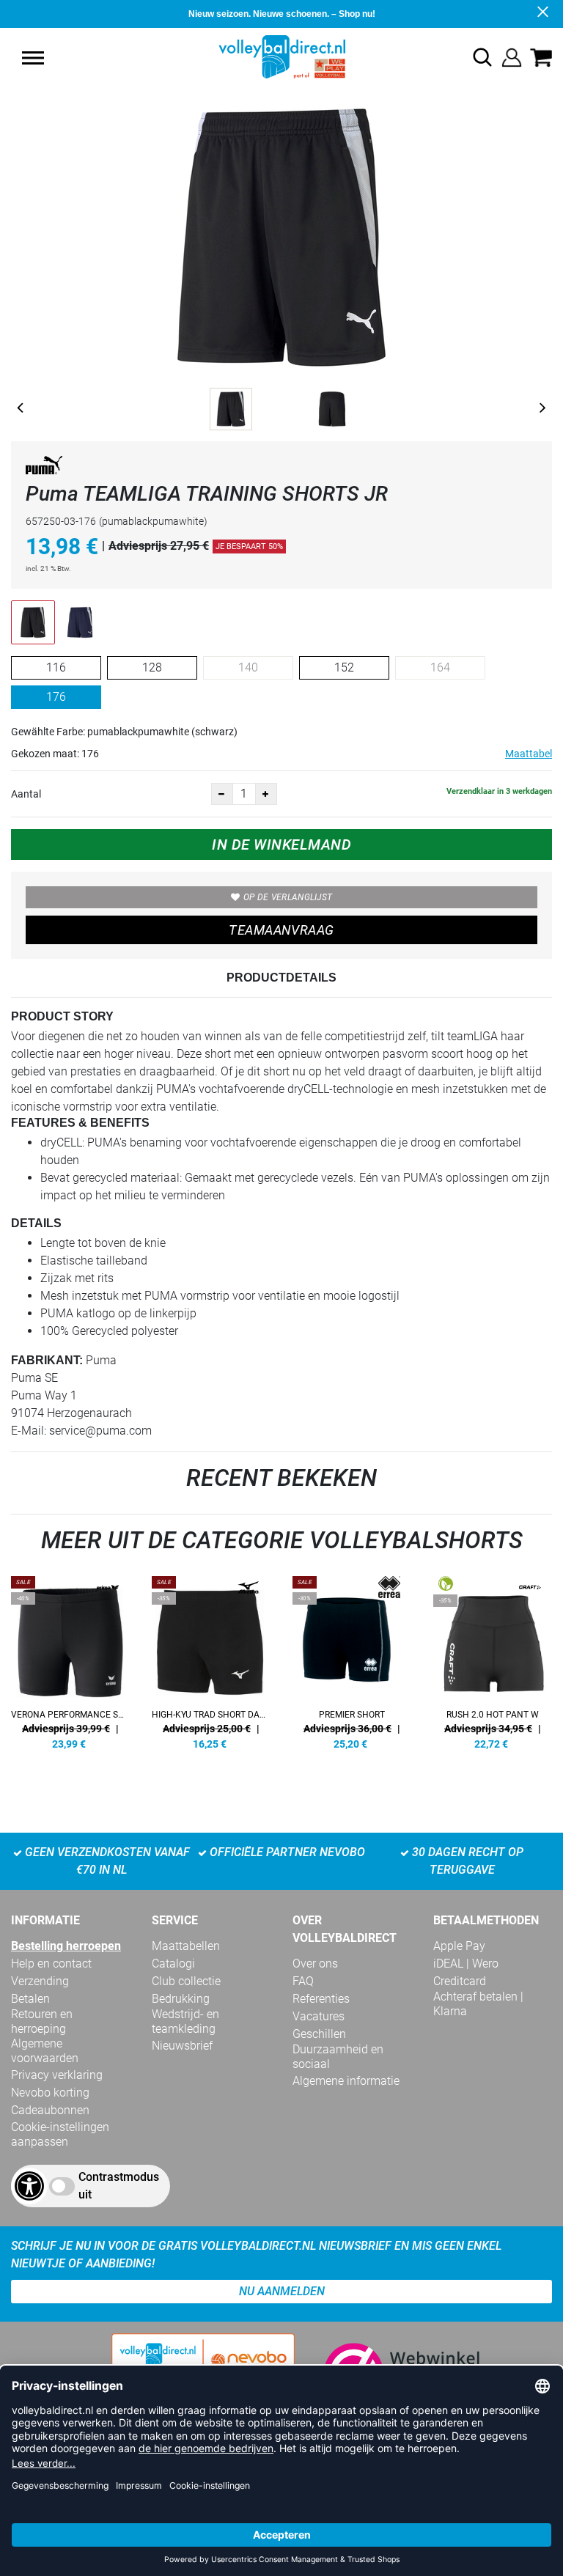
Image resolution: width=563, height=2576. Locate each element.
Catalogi (173, 1964)
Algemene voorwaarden (45, 2051)
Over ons (315, 1964)
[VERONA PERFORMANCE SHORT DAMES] (70, 1660)
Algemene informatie (346, 2081)
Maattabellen (186, 1946)
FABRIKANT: (47, 1360)
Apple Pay (459, 1946)
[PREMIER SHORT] (352, 1660)
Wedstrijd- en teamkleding (185, 2021)
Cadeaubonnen (50, 2110)
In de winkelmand (281, 844)
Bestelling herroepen (66, 1946)
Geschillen (319, 2034)
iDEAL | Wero (466, 1964)
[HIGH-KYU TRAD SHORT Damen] (211, 1660)
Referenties (321, 1999)
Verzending (40, 1981)
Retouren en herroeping (42, 2021)
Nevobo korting (50, 2093)
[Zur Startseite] (282, 56)
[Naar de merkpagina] (44, 468)
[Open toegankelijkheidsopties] (29, 2186)
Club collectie (186, 1981)
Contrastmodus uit (119, 2186)
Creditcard (460, 1981)
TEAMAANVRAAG (281, 930)
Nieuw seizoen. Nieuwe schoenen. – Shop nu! (282, 14)
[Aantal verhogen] (266, 794)
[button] (33, 58)
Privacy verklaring (57, 2075)
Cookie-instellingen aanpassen (60, 2134)
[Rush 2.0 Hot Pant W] (493, 1660)
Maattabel (529, 754)
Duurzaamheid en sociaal (338, 2057)
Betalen (30, 1999)
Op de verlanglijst (288, 897)
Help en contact (51, 1964)
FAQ (303, 1981)
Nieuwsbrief (182, 2046)
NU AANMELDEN (282, 2291)
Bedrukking (181, 1999)
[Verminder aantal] (222, 794)
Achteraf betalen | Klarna (478, 2004)
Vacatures (319, 2016)
